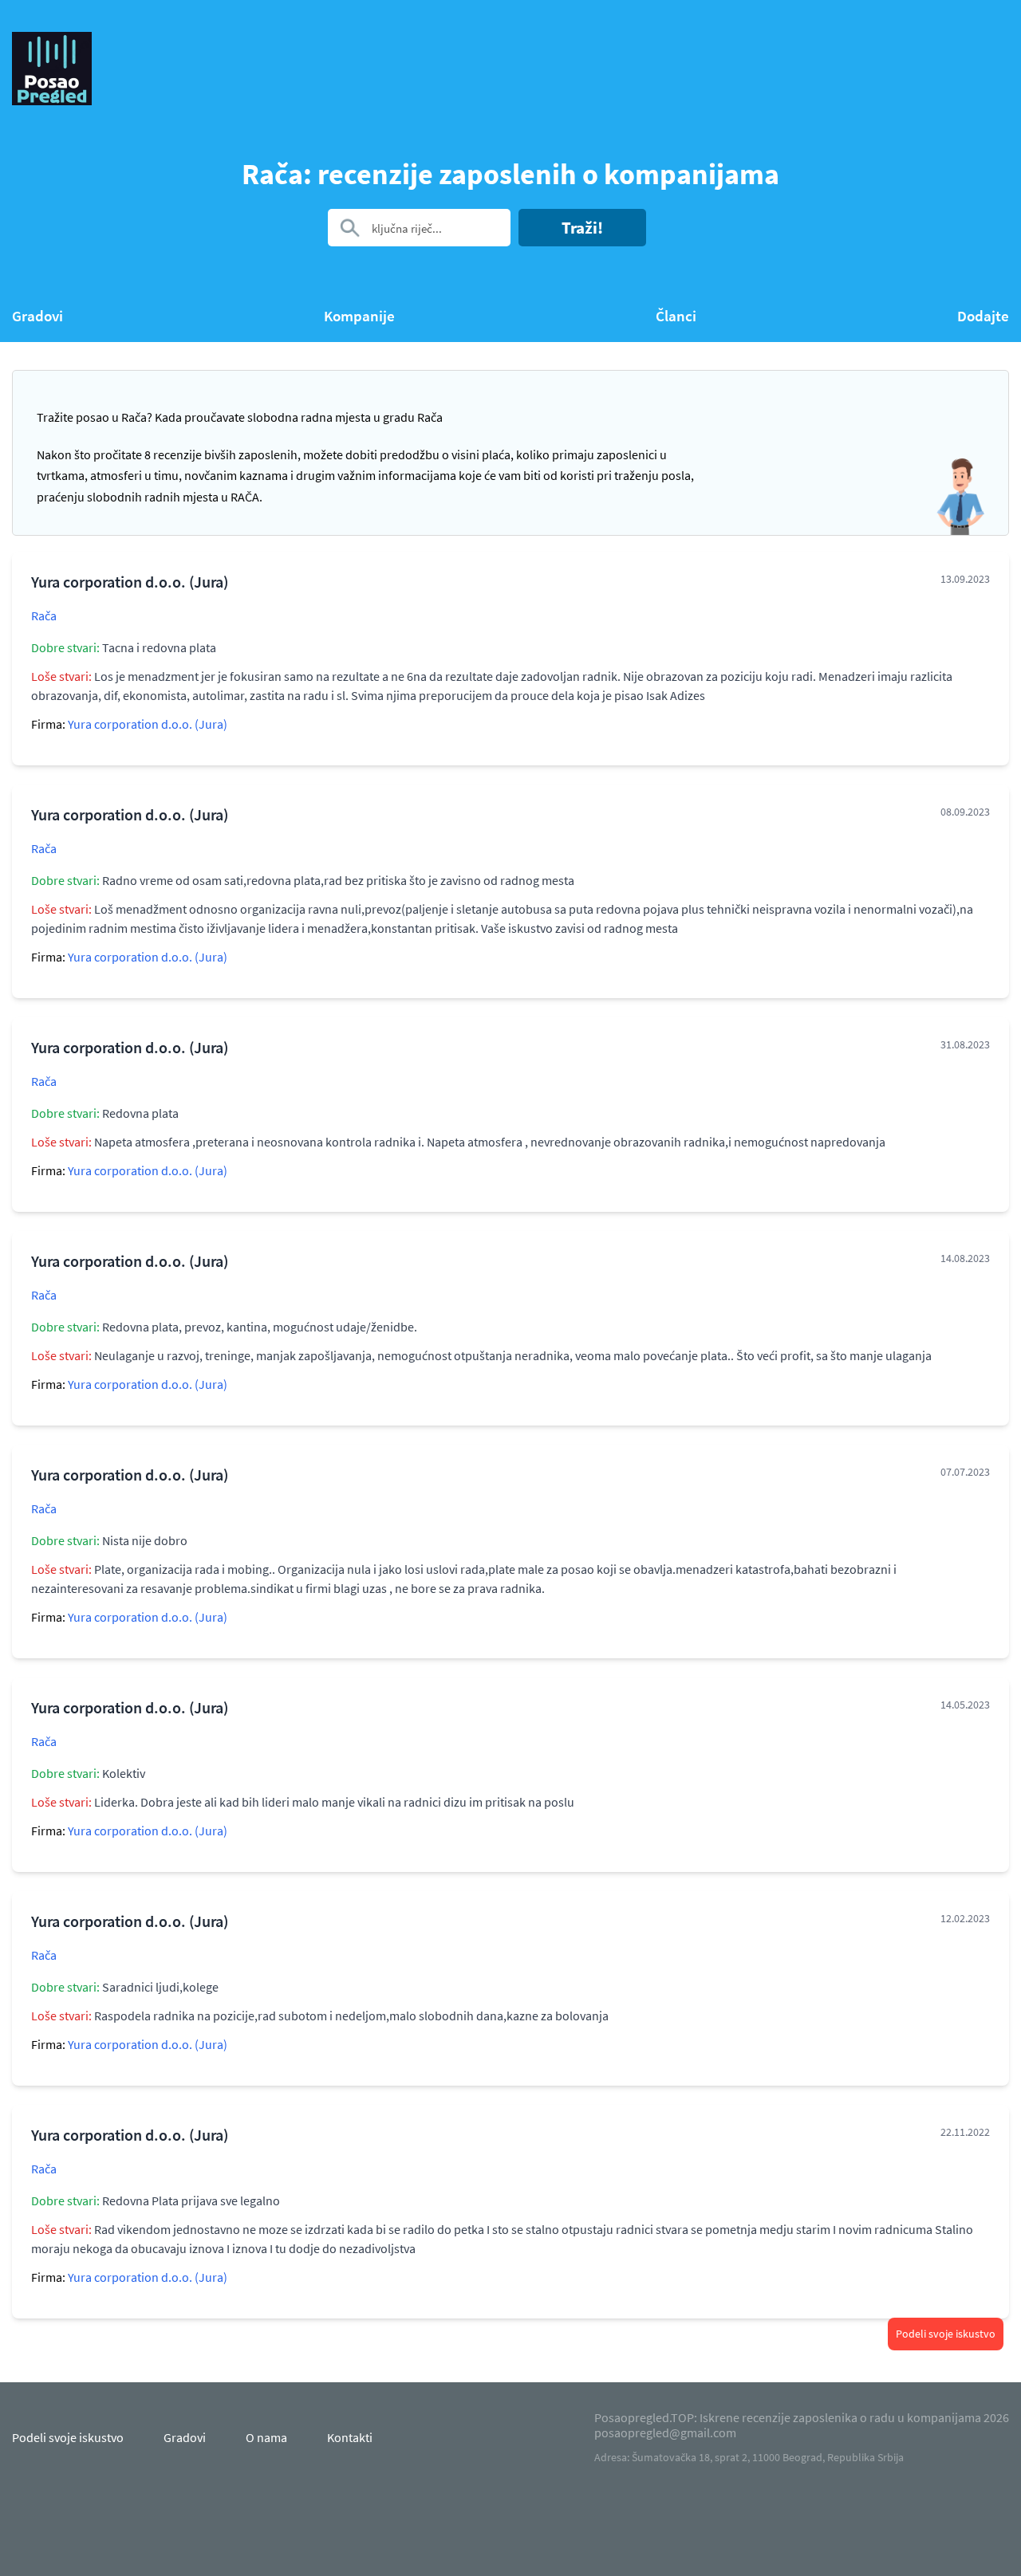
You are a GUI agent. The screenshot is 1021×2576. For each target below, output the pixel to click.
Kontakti (350, 2437)
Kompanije (359, 316)
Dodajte (983, 316)
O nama (266, 2437)
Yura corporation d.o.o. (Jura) (148, 724)
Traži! (582, 228)
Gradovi (37, 316)
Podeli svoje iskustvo (946, 2334)
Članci (676, 316)
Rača (44, 615)
